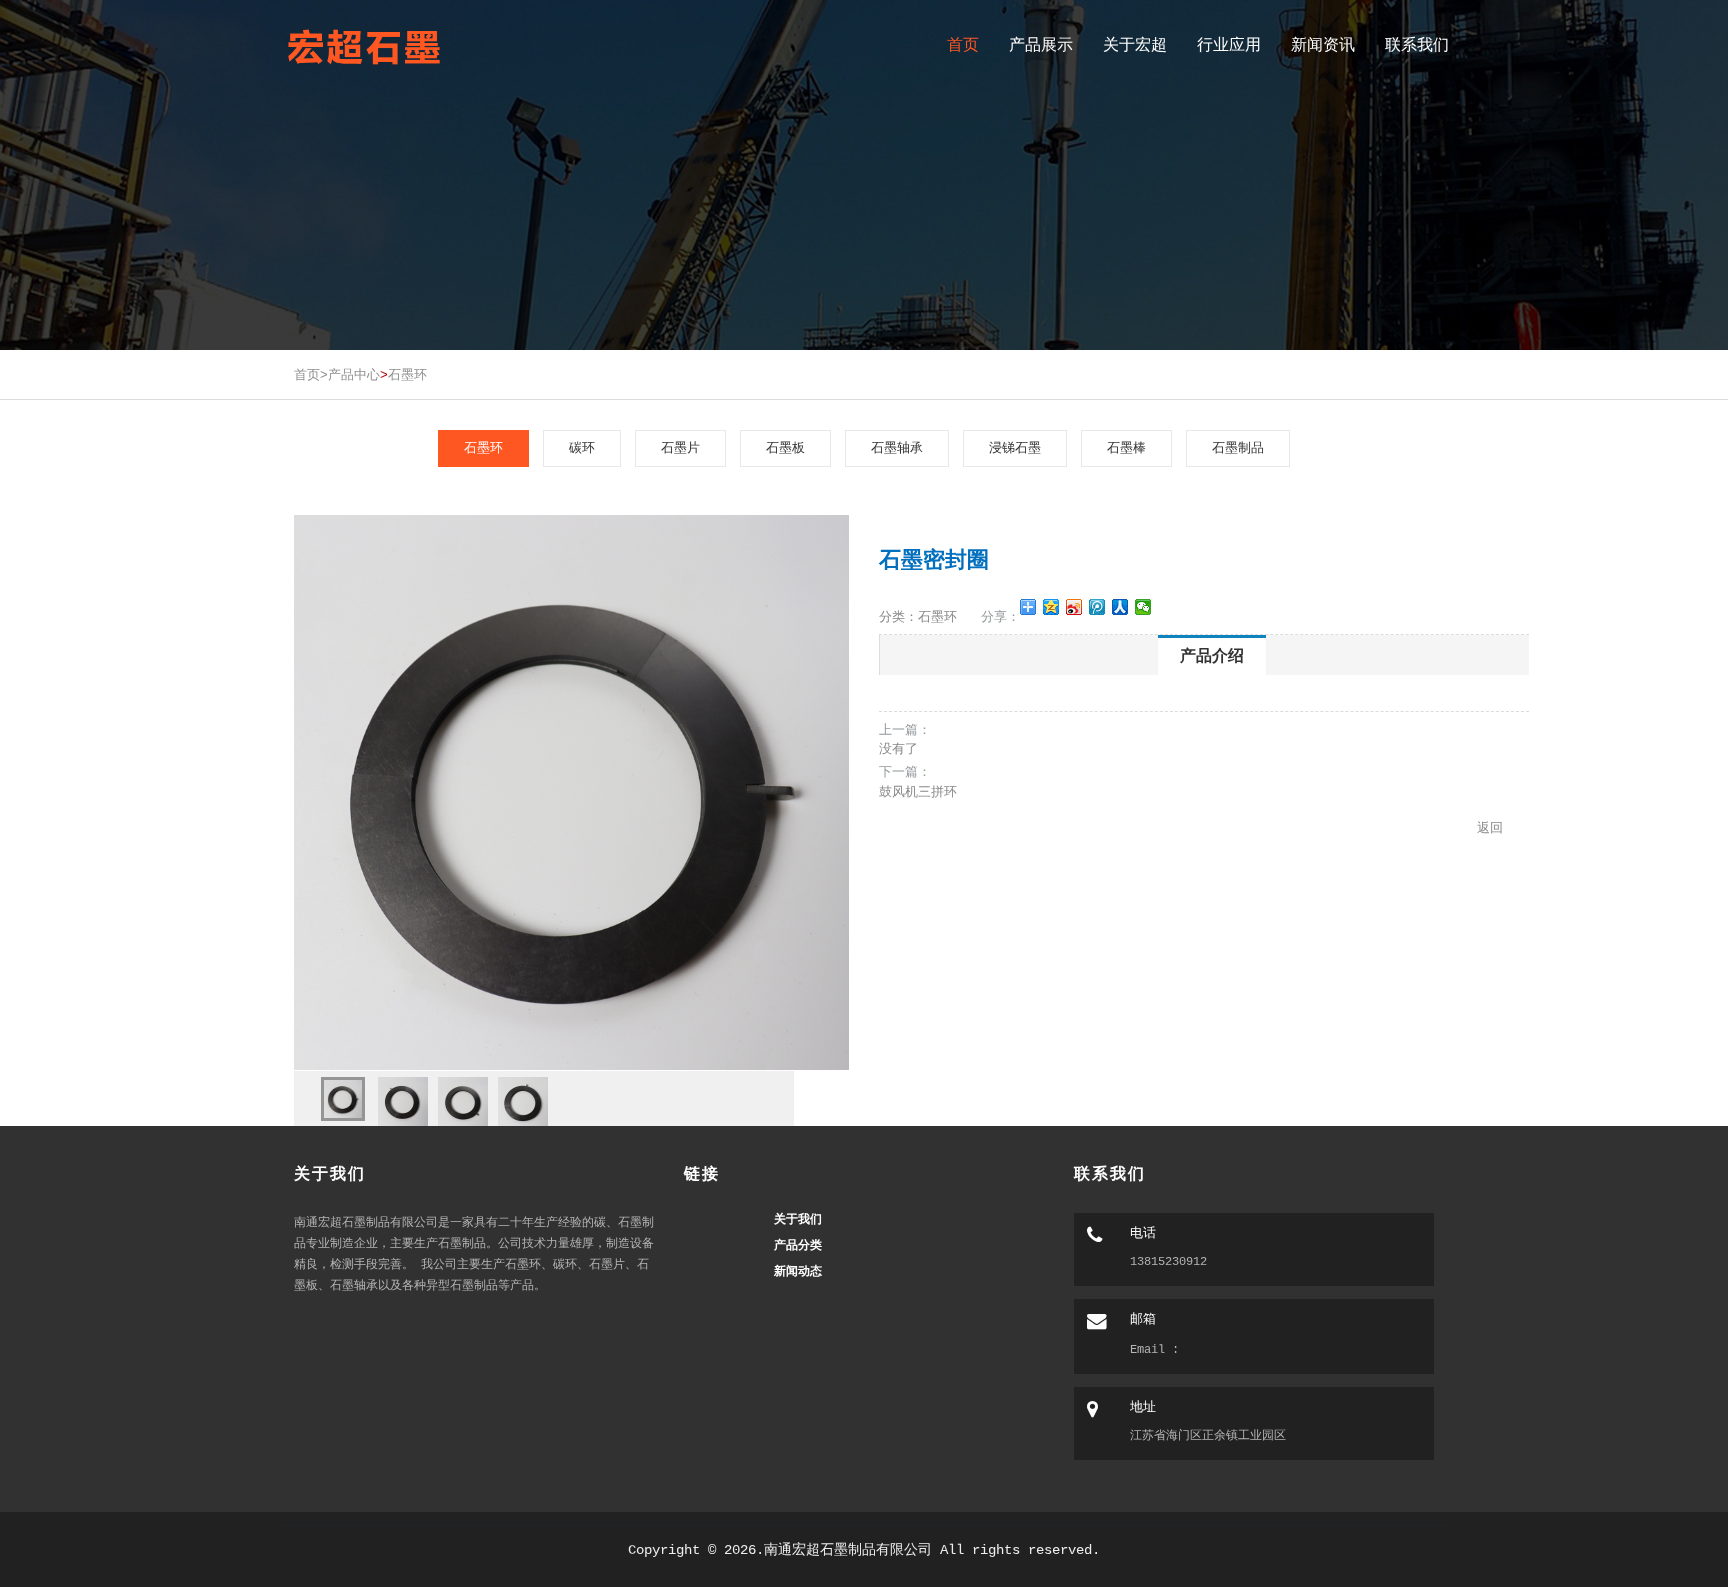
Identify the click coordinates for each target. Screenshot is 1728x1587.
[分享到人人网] (1120, 607)
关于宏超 (1135, 44)
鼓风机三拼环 (918, 791)
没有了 (898, 748)
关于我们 (798, 1218)
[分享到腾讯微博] (1097, 607)
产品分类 (798, 1244)
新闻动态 (798, 1270)
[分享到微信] (1143, 607)
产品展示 (1041, 44)
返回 (1490, 827)
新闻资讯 (1323, 44)
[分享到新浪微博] (1074, 607)
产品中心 (354, 374)
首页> (311, 374)
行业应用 (1229, 44)
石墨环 (407, 374)
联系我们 (1417, 44)
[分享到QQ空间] (1051, 607)
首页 (963, 44)
